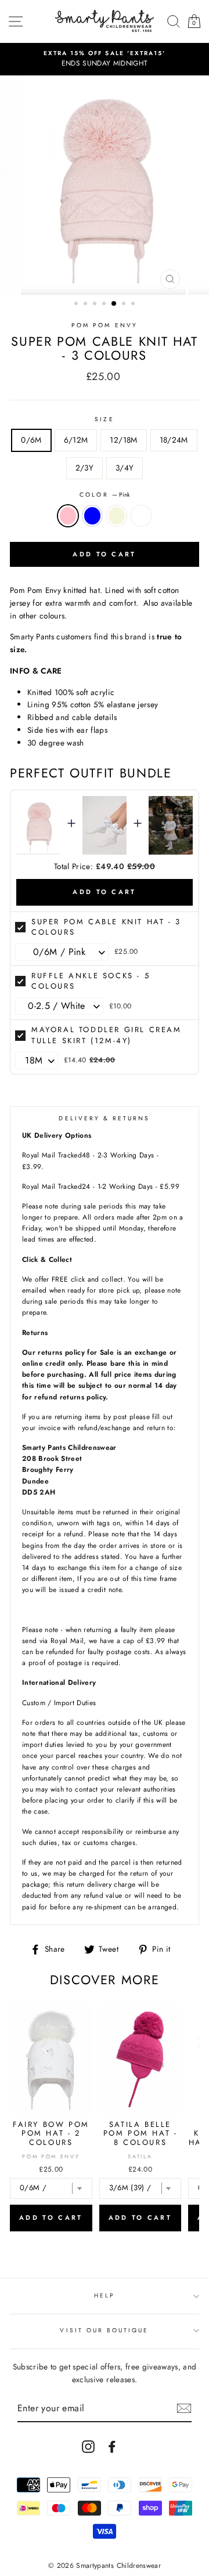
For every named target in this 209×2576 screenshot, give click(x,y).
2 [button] (87, 305)
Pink (68, 516)
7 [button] (134, 305)
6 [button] (125, 305)
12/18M (123, 440)
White (141, 516)
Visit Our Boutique (104, 2330)
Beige (117, 516)
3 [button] (96, 305)
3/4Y (125, 468)
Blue (92, 516)
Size (104, 419)
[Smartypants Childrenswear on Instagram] (88, 2446)
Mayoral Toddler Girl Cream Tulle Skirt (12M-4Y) (107, 1035)
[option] (105, 59)
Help (105, 2295)
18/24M (174, 440)
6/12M (76, 440)
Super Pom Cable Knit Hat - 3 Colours (106, 927)
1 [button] (77, 305)
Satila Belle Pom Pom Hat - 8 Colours (140, 2133)
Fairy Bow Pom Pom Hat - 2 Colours (51, 2133)
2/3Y (84, 468)
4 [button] (105, 305)
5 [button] (114, 304)
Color (104, 495)
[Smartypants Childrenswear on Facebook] (112, 2446)
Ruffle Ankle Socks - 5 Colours (91, 981)
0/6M (31, 440)
